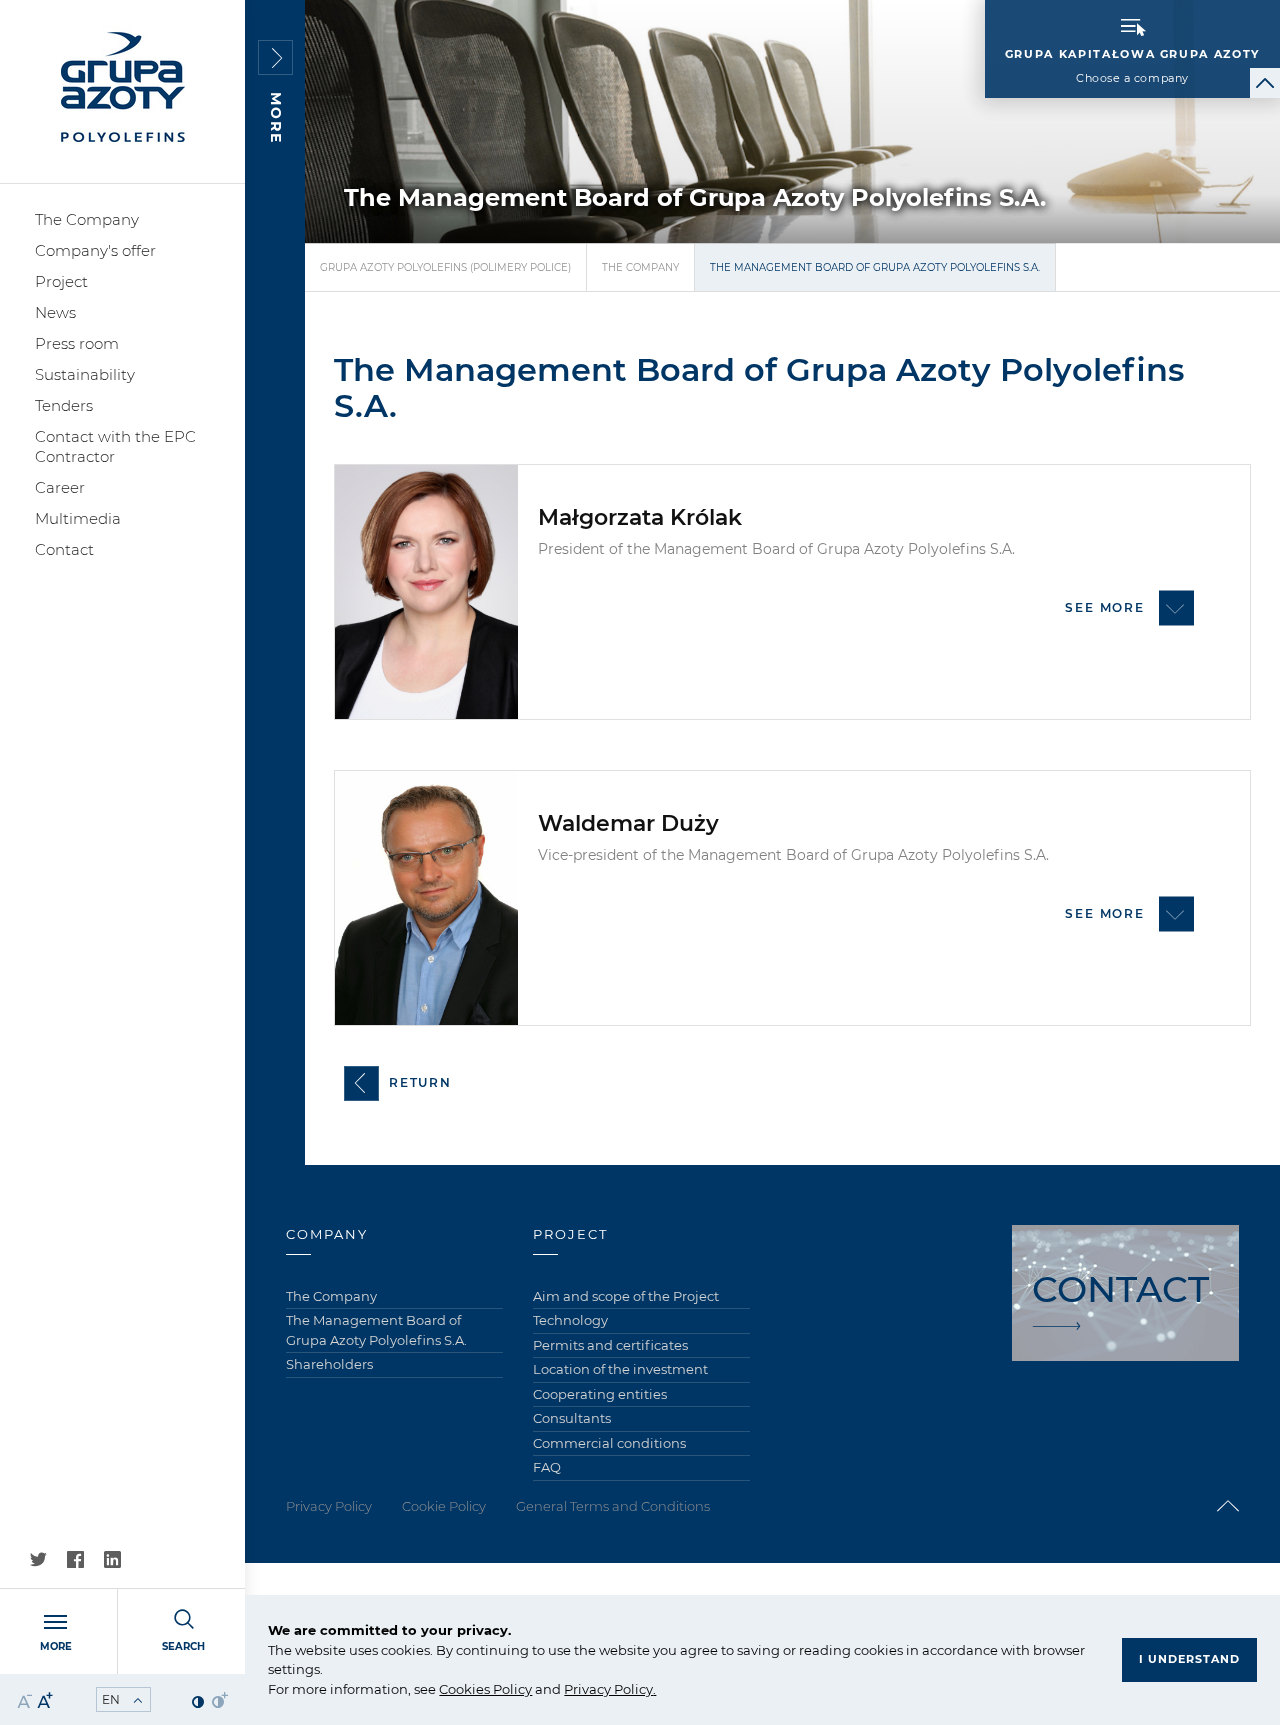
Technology (570, 1320)
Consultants (572, 1418)
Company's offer (95, 250)
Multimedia (78, 518)
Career (60, 487)
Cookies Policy (485, 1689)
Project (61, 281)
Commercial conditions (609, 1443)
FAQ (547, 1467)
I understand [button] (1189, 1659)
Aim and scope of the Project (626, 1296)
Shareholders (329, 1364)
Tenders (64, 405)
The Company (87, 219)
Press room (77, 343)
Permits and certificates (610, 1345)
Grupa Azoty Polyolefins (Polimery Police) (445, 267)
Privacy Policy (608, 1689)
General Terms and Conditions (613, 1506)
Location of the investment (620, 1369)
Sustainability (85, 374)
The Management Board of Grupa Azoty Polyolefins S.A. (376, 1330)
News (55, 312)
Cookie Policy (444, 1506)
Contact (64, 549)
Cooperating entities (600, 1394)
